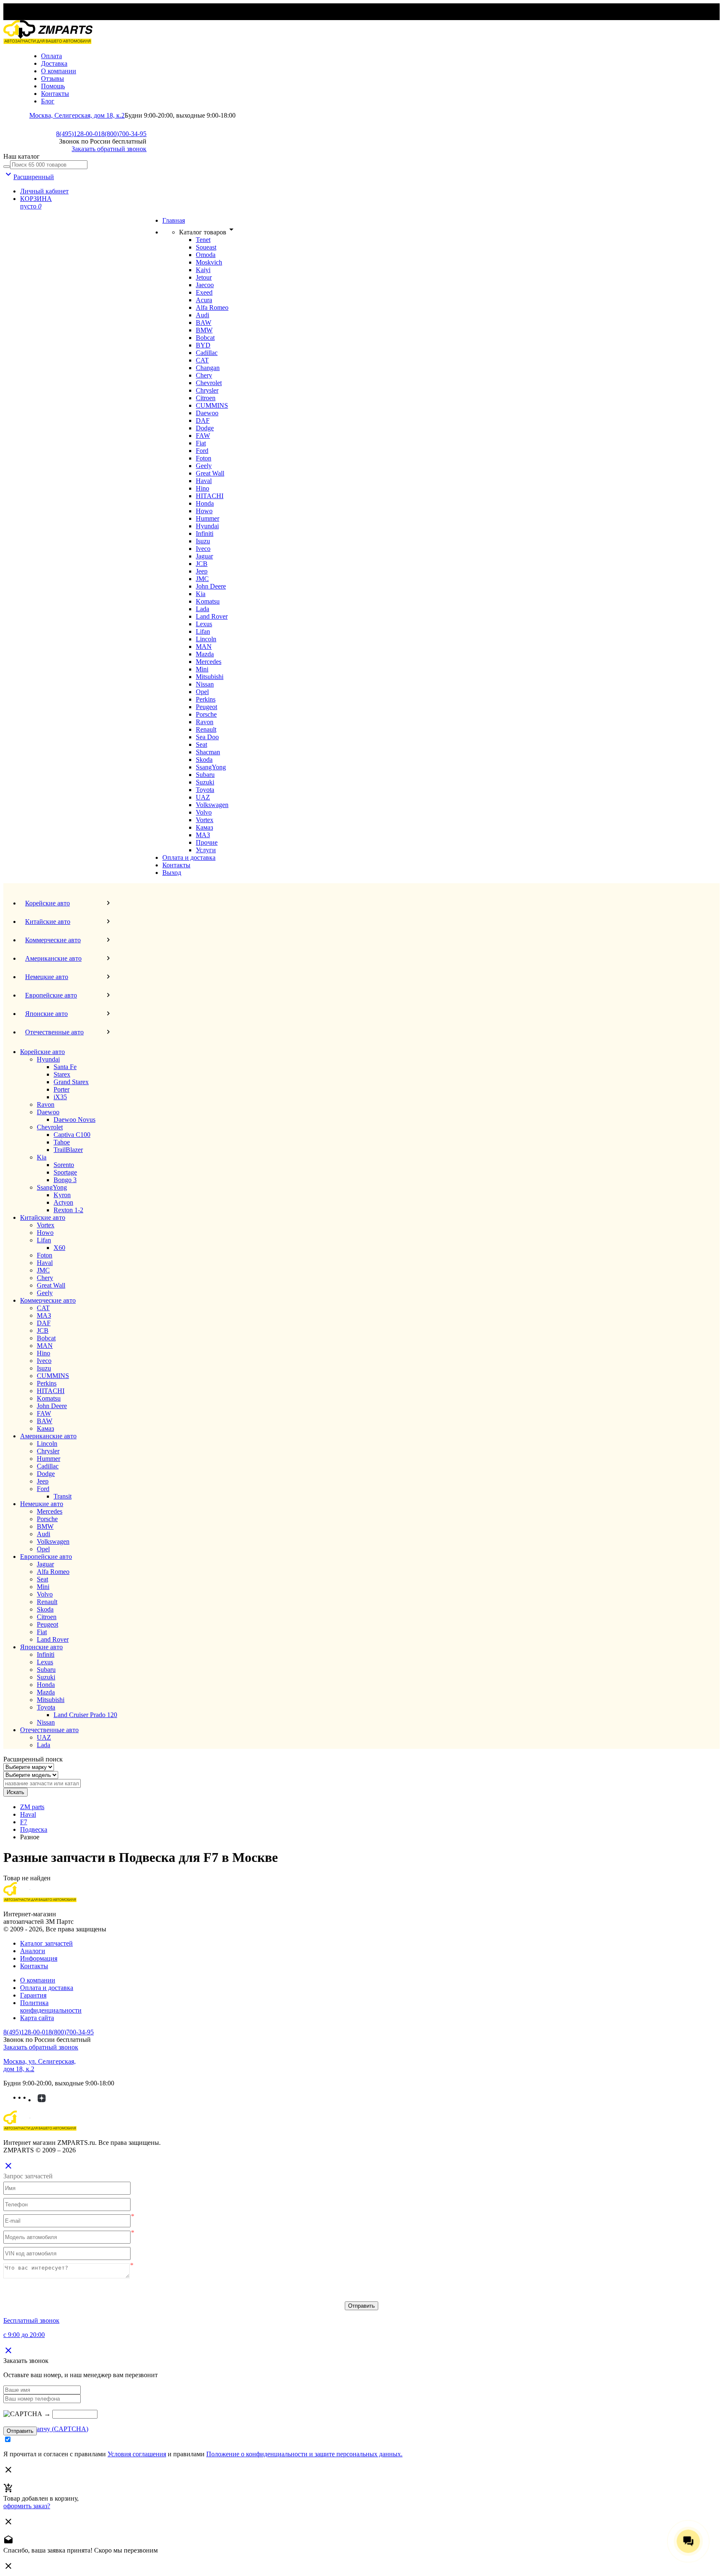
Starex (62, 1074)
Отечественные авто (49, 1730)
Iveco (203, 549)
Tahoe (62, 1142)
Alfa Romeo (212, 307)
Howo (204, 511)
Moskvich (209, 262)
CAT (202, 360)
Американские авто (48, 1436)
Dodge (205, 428)
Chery (204, 375)
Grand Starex (71, 1082)
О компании (59, 71)
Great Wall (210, 473)
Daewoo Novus (74, 1120)
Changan (208, 368)
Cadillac (207, 353)
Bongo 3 (65, 1180)
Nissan (205, 684)
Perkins (206, 699)
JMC (202, 579)
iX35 (60, 1097)
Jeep (202, 571)
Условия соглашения (137, 2454)
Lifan (203, 631)
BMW (204, 330)
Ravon (205, 722)
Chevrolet (209, 383)
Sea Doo (207, 737)
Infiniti (205, 533)
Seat (201, 744)
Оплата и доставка (189, 857)
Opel (202, 692)
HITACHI (210, 496)
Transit (63, 1496)
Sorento (64, 1165)
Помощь (53, 86)
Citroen (206, 398)
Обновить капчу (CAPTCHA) (46, 2429)
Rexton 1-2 (68, 1210)
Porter (62, 1089)
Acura (204, 300)
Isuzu (203, 541)
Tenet (203, 240)
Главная (174, 220)
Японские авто (41, 1647)
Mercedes (209, 662)
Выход (172, 873)
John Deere (211, 586)
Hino (203, 488)
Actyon (63, 1202)
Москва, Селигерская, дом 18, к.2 (77, 115)
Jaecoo (205, 285)
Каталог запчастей (46, 1943)
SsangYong (211, 767)
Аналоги (33, 1951)
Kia (201, 594)
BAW (204, 323)
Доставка (54, 63)
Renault (206, 729)
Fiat (201, 443)
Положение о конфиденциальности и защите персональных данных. (304, 2454)
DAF (203, 420)
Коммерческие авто (48, 1300)
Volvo (204, 812)
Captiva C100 (72, 1135)
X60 (59, 1248)
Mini (202, 669)
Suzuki (205, 782)
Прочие (207, 842)
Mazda (205, 654)
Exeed (204, 292)
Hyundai (207, 526)
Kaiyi (203, 270)
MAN (204, 647)
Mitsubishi (210, 677)
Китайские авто (43, 1217)
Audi (203, 315)
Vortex (205, 820)
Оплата (51, 56)
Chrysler (207, 390)
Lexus (204, 624)
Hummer (208, 518)
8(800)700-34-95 (124, 134)
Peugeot (206, 707)
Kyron (62, 1195)
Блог (48, 101)
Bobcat (205, 338)
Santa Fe (65, 1067)
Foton (204, 458)
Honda (205, 503)
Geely (204, 466)
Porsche (206, 714)
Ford (202, 451)
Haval (204, 481)
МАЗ (203, 835)
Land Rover (212, 616)
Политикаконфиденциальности (51, 2007)
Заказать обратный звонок (109, 149)
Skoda (204, 760)
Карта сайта (37, 2018)
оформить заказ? (27, 2506)
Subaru (205, 775)
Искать (15, 1792)
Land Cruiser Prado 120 (85, 1715)
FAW (203, 436)
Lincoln (206, 639)
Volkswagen (212, 805)
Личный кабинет (44, 191)
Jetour (204, 277)
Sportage (65, 1172)
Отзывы (53, 78)
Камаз (204, 827)
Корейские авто (42, 1052)
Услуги (206, 850)
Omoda (206, 255)
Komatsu (208, 601)
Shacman (208, 752)
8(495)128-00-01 (79, 134)
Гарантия (33, 1995)
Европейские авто (46, 1557)
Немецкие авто (42, 1504)
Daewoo (207, 413)
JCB (202, 564)
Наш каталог (22, 156)
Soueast (206, 247)
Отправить (361, 2306)
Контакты (55, 94)
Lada (203, 609)
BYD (203, 345)
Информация (39, 1958)
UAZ (203, 797)
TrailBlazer (68, 1150)
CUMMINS (212, 405)
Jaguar (204, 556)
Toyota (205, 790)
